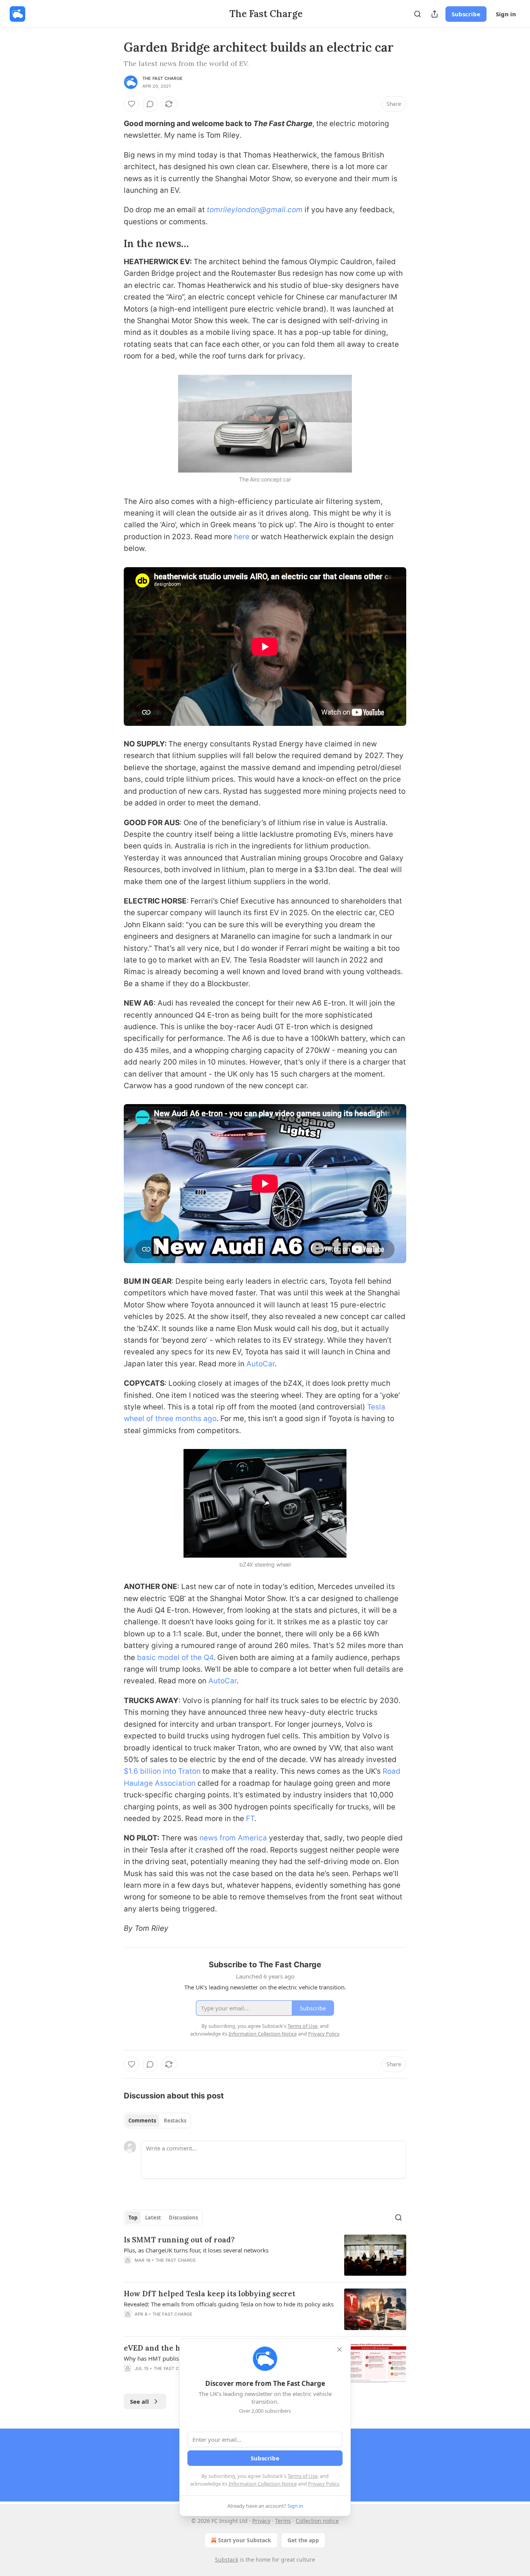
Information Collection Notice (263, 2484)
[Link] (113, 244)
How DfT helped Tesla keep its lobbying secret (210, 2294)
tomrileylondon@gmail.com (255, 210)
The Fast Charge (163, 78)
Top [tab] (133, 2218)
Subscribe (466, 14)
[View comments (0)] (150, 104)
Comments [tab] (142, 2121)
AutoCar (261, 1364)
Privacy (261, 2521)
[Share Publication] (435, 14)
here (242, 537)
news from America (232, 1838)
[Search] (417, 14)
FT (250, 1819)
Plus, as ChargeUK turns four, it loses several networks (196, 2250)
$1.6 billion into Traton (162, 1771)
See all (139, 2401)
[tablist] (157, 2121)
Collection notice (317, 2521)
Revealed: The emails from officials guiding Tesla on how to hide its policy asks (229, 2304)
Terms (283, 2521)
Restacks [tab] (175, 2121)
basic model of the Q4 (175, 1658)
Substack (227, 2560)
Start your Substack (245, 2540)
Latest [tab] (153, 2218)
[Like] (132, 104)
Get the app (303, 2540)
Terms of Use (302, 2476)
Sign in (506, 14)
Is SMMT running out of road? (179, 2240)
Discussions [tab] (183, 2218)
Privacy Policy (324, 2484)
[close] (339, 2349)
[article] (265, 2255)
